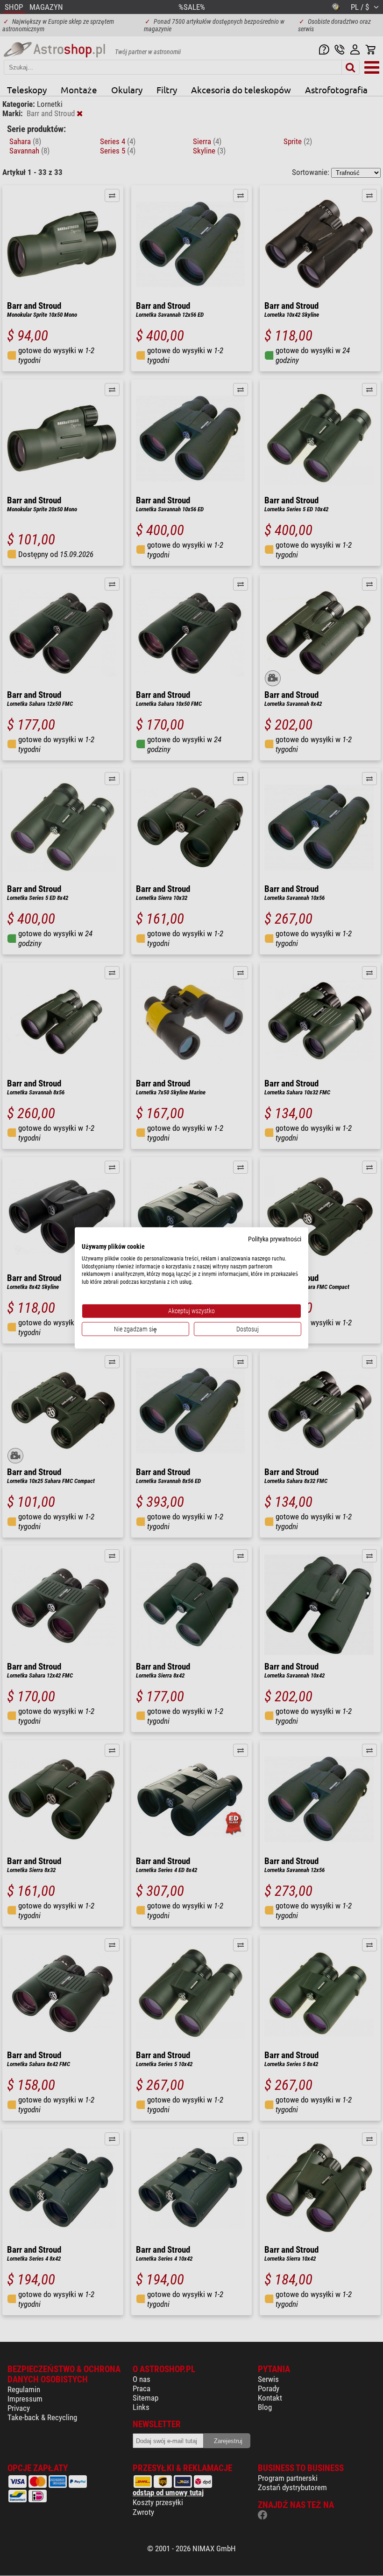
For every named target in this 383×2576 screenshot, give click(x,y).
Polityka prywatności (275, 1239)
